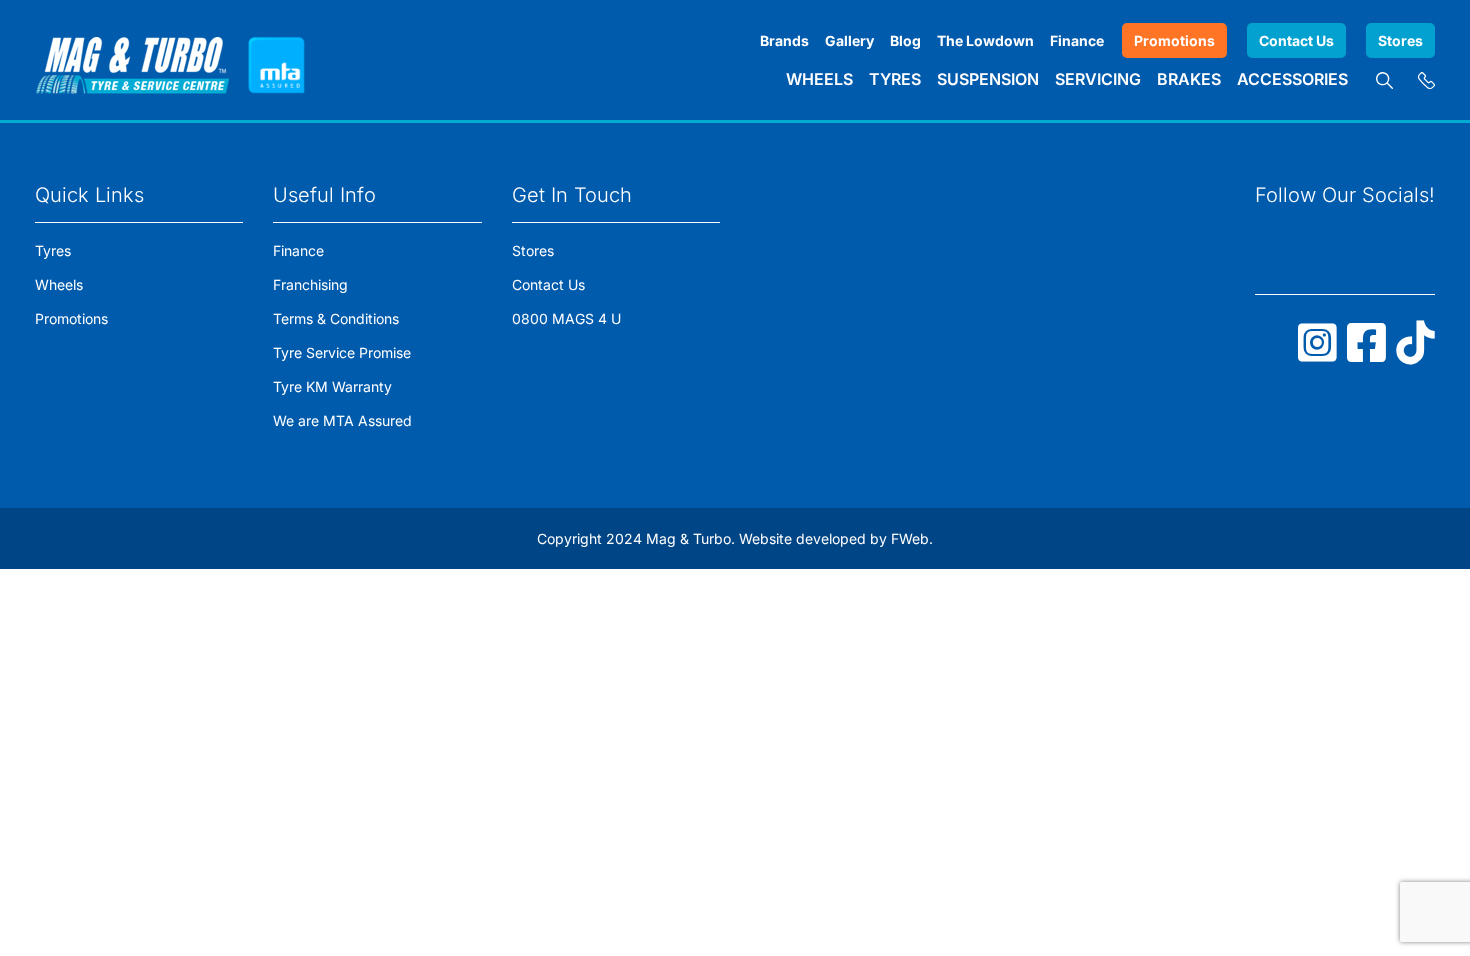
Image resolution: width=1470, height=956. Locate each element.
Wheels (819, 79)
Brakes (1189, 79)
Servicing (1098, 79)
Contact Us (1296, 40)
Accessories (1292, 79)
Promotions (1174, 40)
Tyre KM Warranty (332, 386)
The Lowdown (985, 40)
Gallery (849, 40)
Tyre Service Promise (342, 352)
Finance (1077, 40)
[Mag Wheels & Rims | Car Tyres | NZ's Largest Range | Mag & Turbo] (132, 60)
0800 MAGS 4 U (566, 318)
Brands (784, 40)
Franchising (310, 284)
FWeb (910, 538)
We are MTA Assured (342, 420)
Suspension (988, 79)
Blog (905, 40)
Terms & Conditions (336, 318)
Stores (1400, 40)
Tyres (895, 79)
